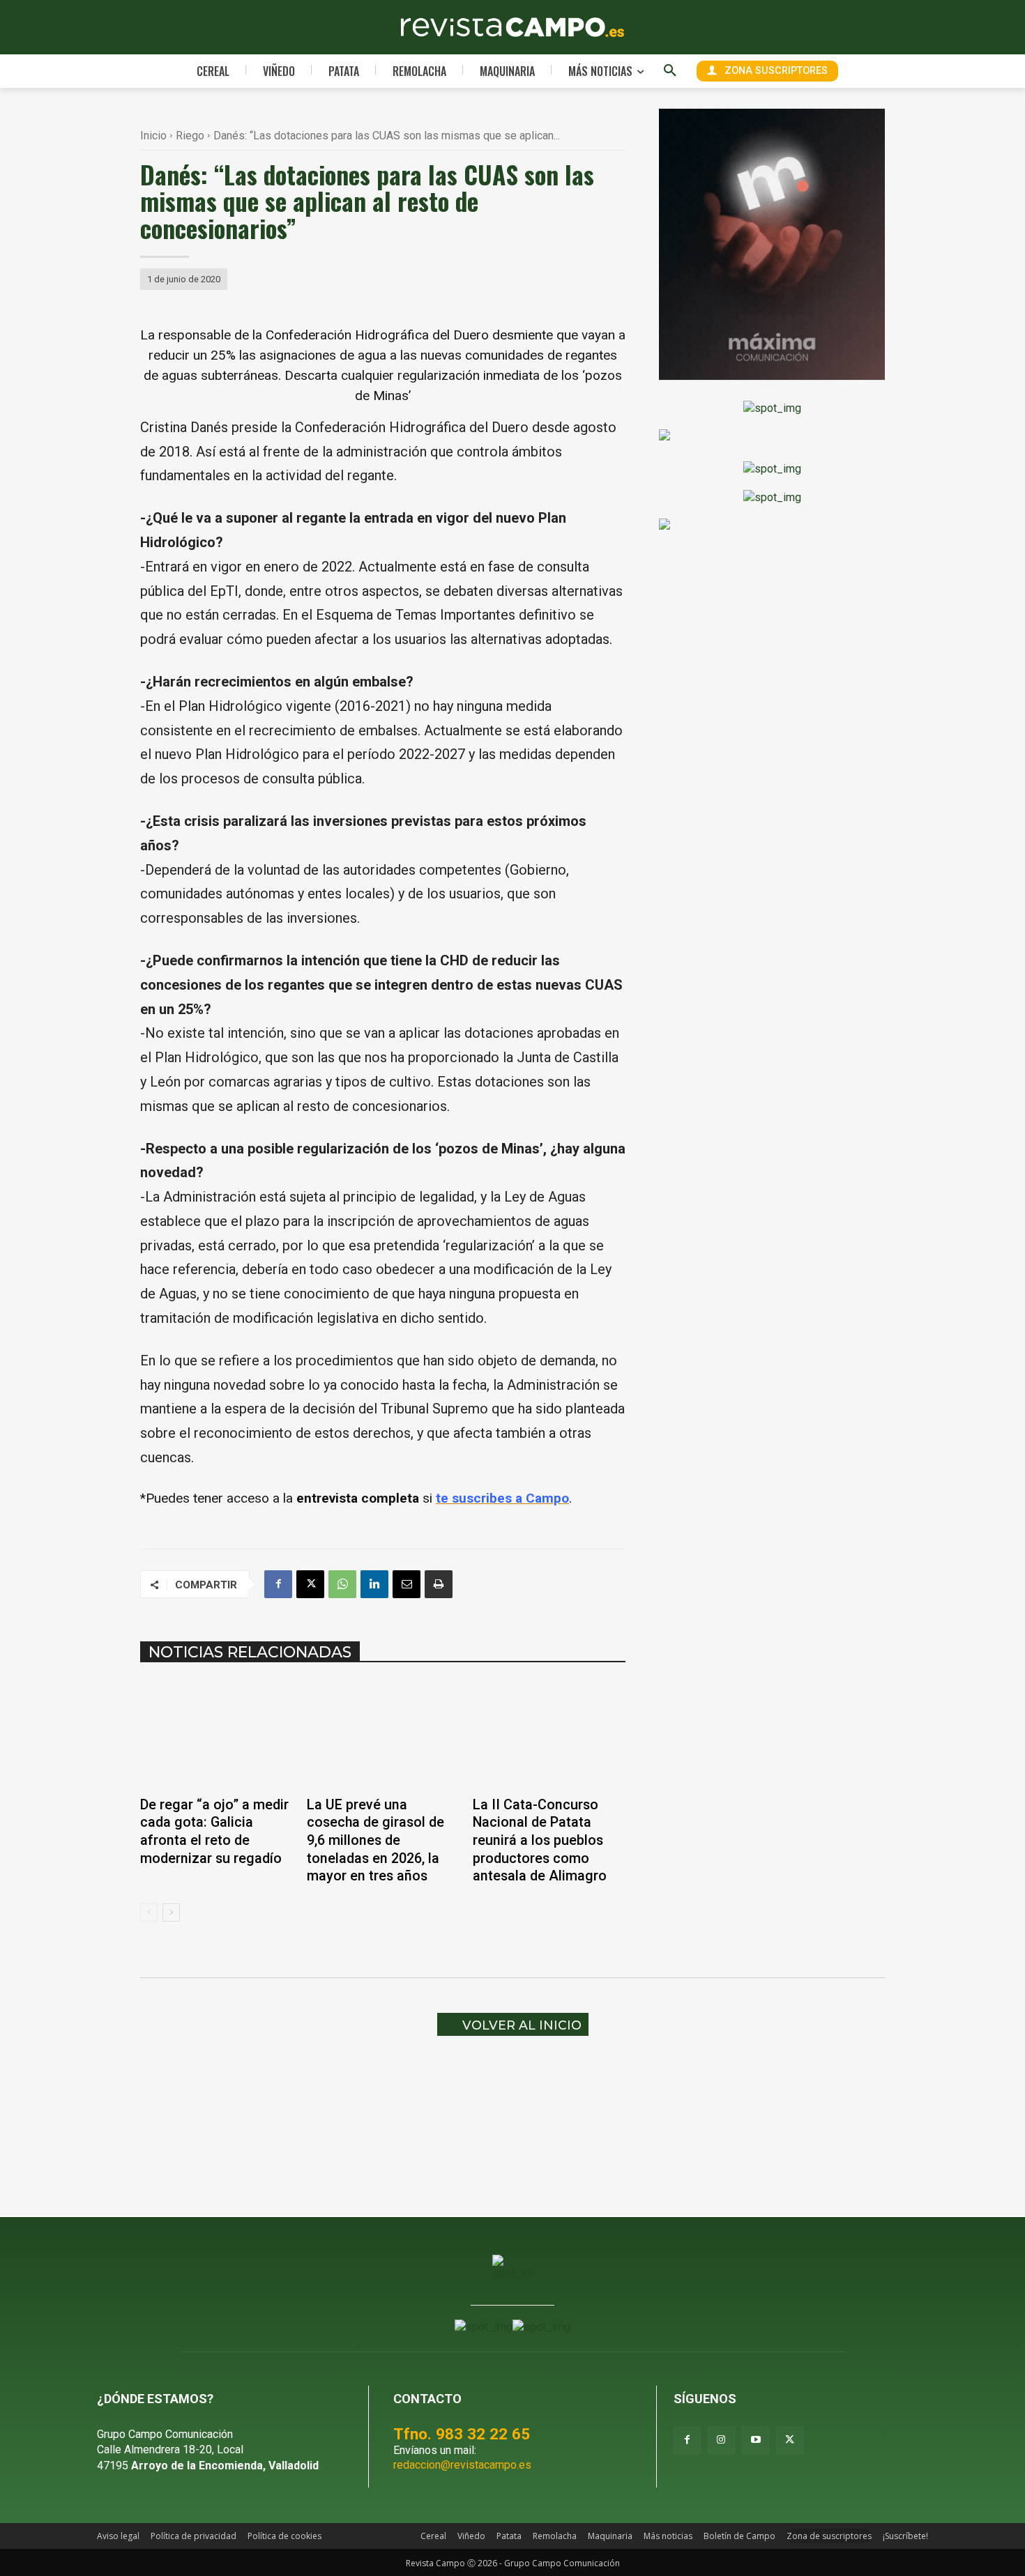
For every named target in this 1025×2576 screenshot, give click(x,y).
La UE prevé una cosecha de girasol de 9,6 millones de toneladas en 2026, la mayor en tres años (375, 1840)
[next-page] (171, 1912)
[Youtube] (756, 2440)
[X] (310, 1584)
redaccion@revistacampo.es (462, 2465)
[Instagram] (721, 2440)
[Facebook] (278, 1584)
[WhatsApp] (342, 1584)
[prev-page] (149, 1912)
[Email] (407, 1584)
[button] (670, 71)
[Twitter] (790, 2440)
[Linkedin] (374, 1584)
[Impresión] (439, 1584)
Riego (190, 136)
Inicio (153, 136)
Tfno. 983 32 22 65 (462, 2434)
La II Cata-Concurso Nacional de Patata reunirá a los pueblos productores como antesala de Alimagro (540, 1840)
